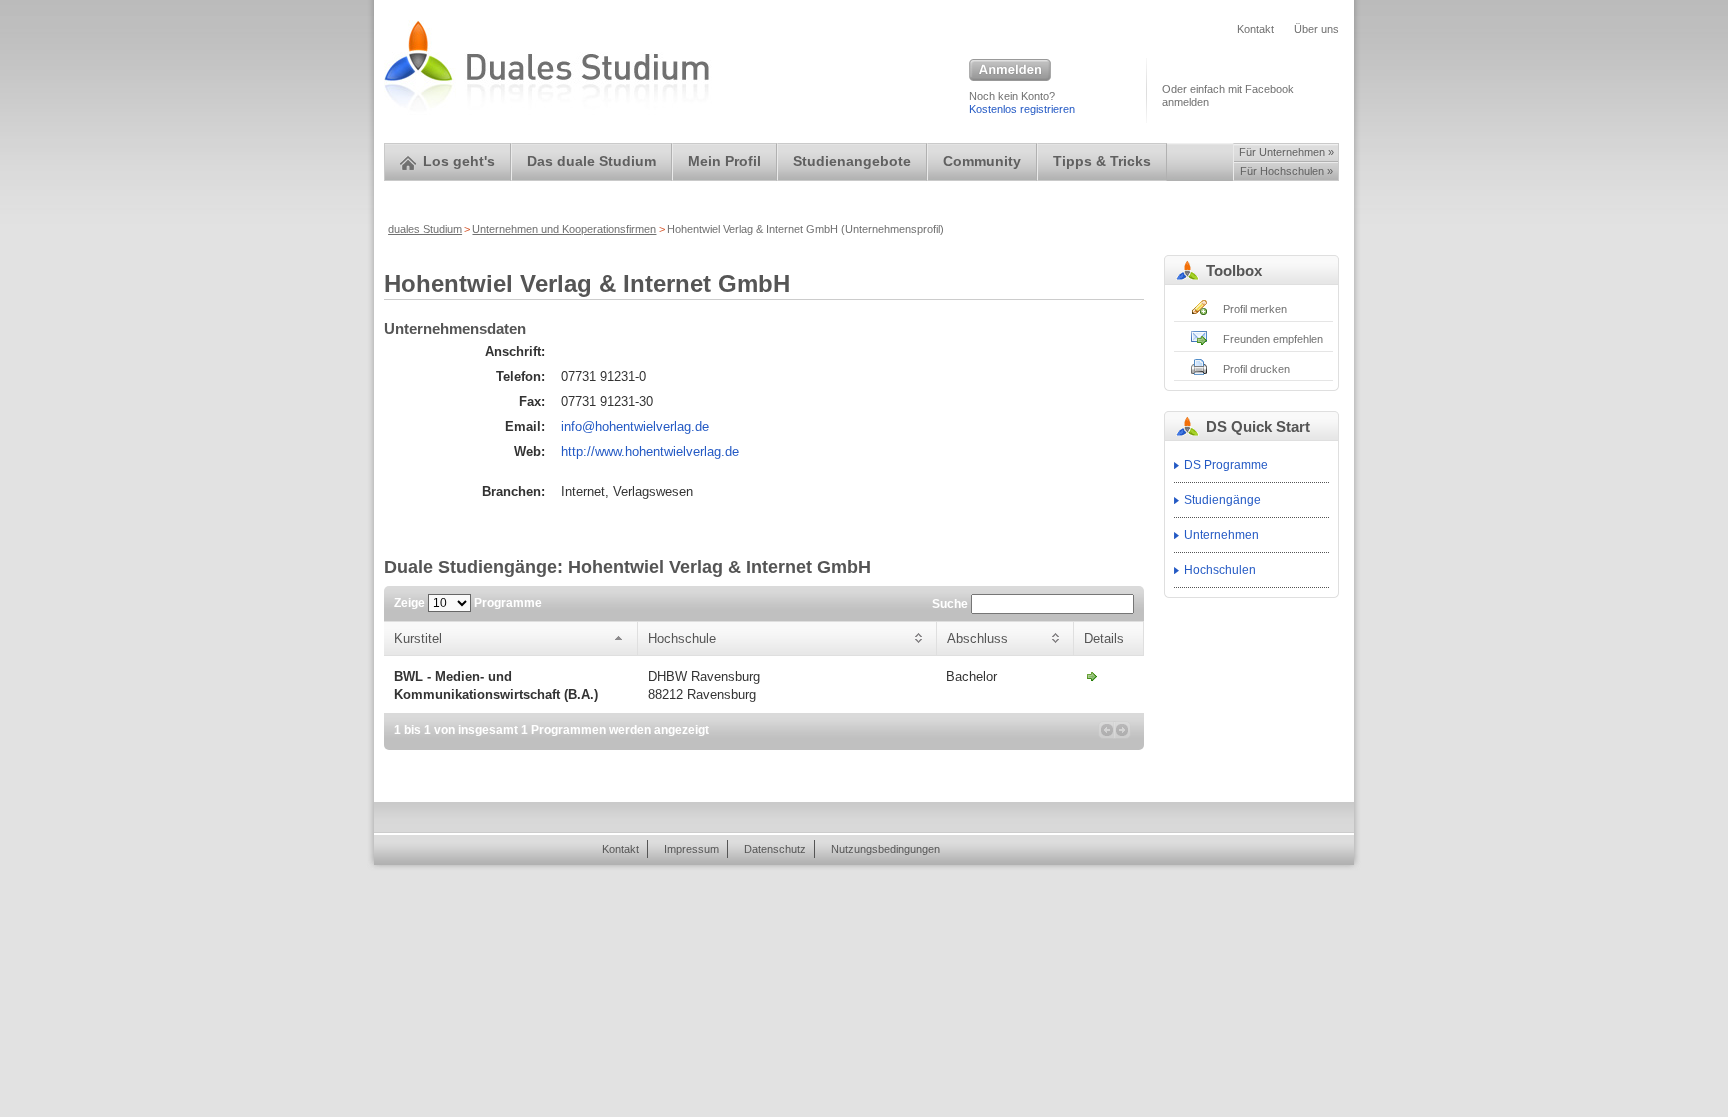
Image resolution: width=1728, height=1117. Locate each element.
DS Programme (1226, 465)
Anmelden (1010, 71)
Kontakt (1255, 29)
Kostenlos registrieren (1022, 109)
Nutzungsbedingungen (885, 849)
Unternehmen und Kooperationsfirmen (564, 229)
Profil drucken (1256, 369)
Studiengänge (1222, 500)
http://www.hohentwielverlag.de (650, 451)
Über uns (1316, 29)
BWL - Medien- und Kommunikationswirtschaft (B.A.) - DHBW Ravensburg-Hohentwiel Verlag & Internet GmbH (1092, 676)
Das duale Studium (591, 161)
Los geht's (459, 161)
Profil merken (1255, 309)
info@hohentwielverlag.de (635, 426)
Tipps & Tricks (1102, 161)
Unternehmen (1221, 535)
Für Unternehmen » (1286, 152)
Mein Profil (724, 161)
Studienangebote (852, 161)
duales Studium (425, 229)
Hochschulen (1220, 570)
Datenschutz (775, 849)
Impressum (691, 849)
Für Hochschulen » (1286, 171)
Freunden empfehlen (1273, 339)
